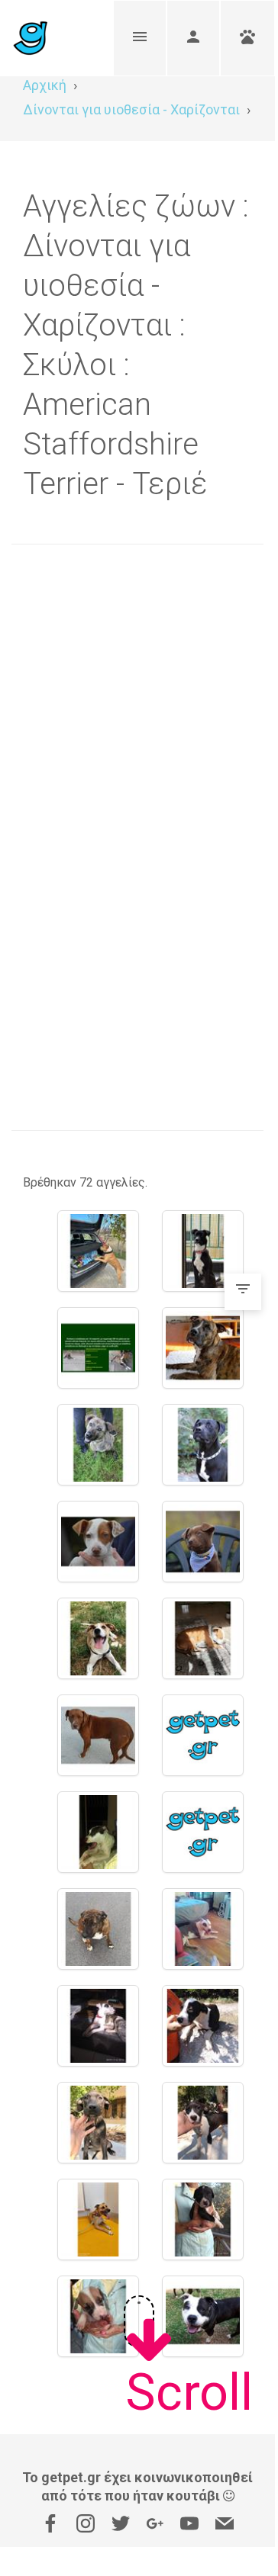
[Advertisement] (137, 700)
